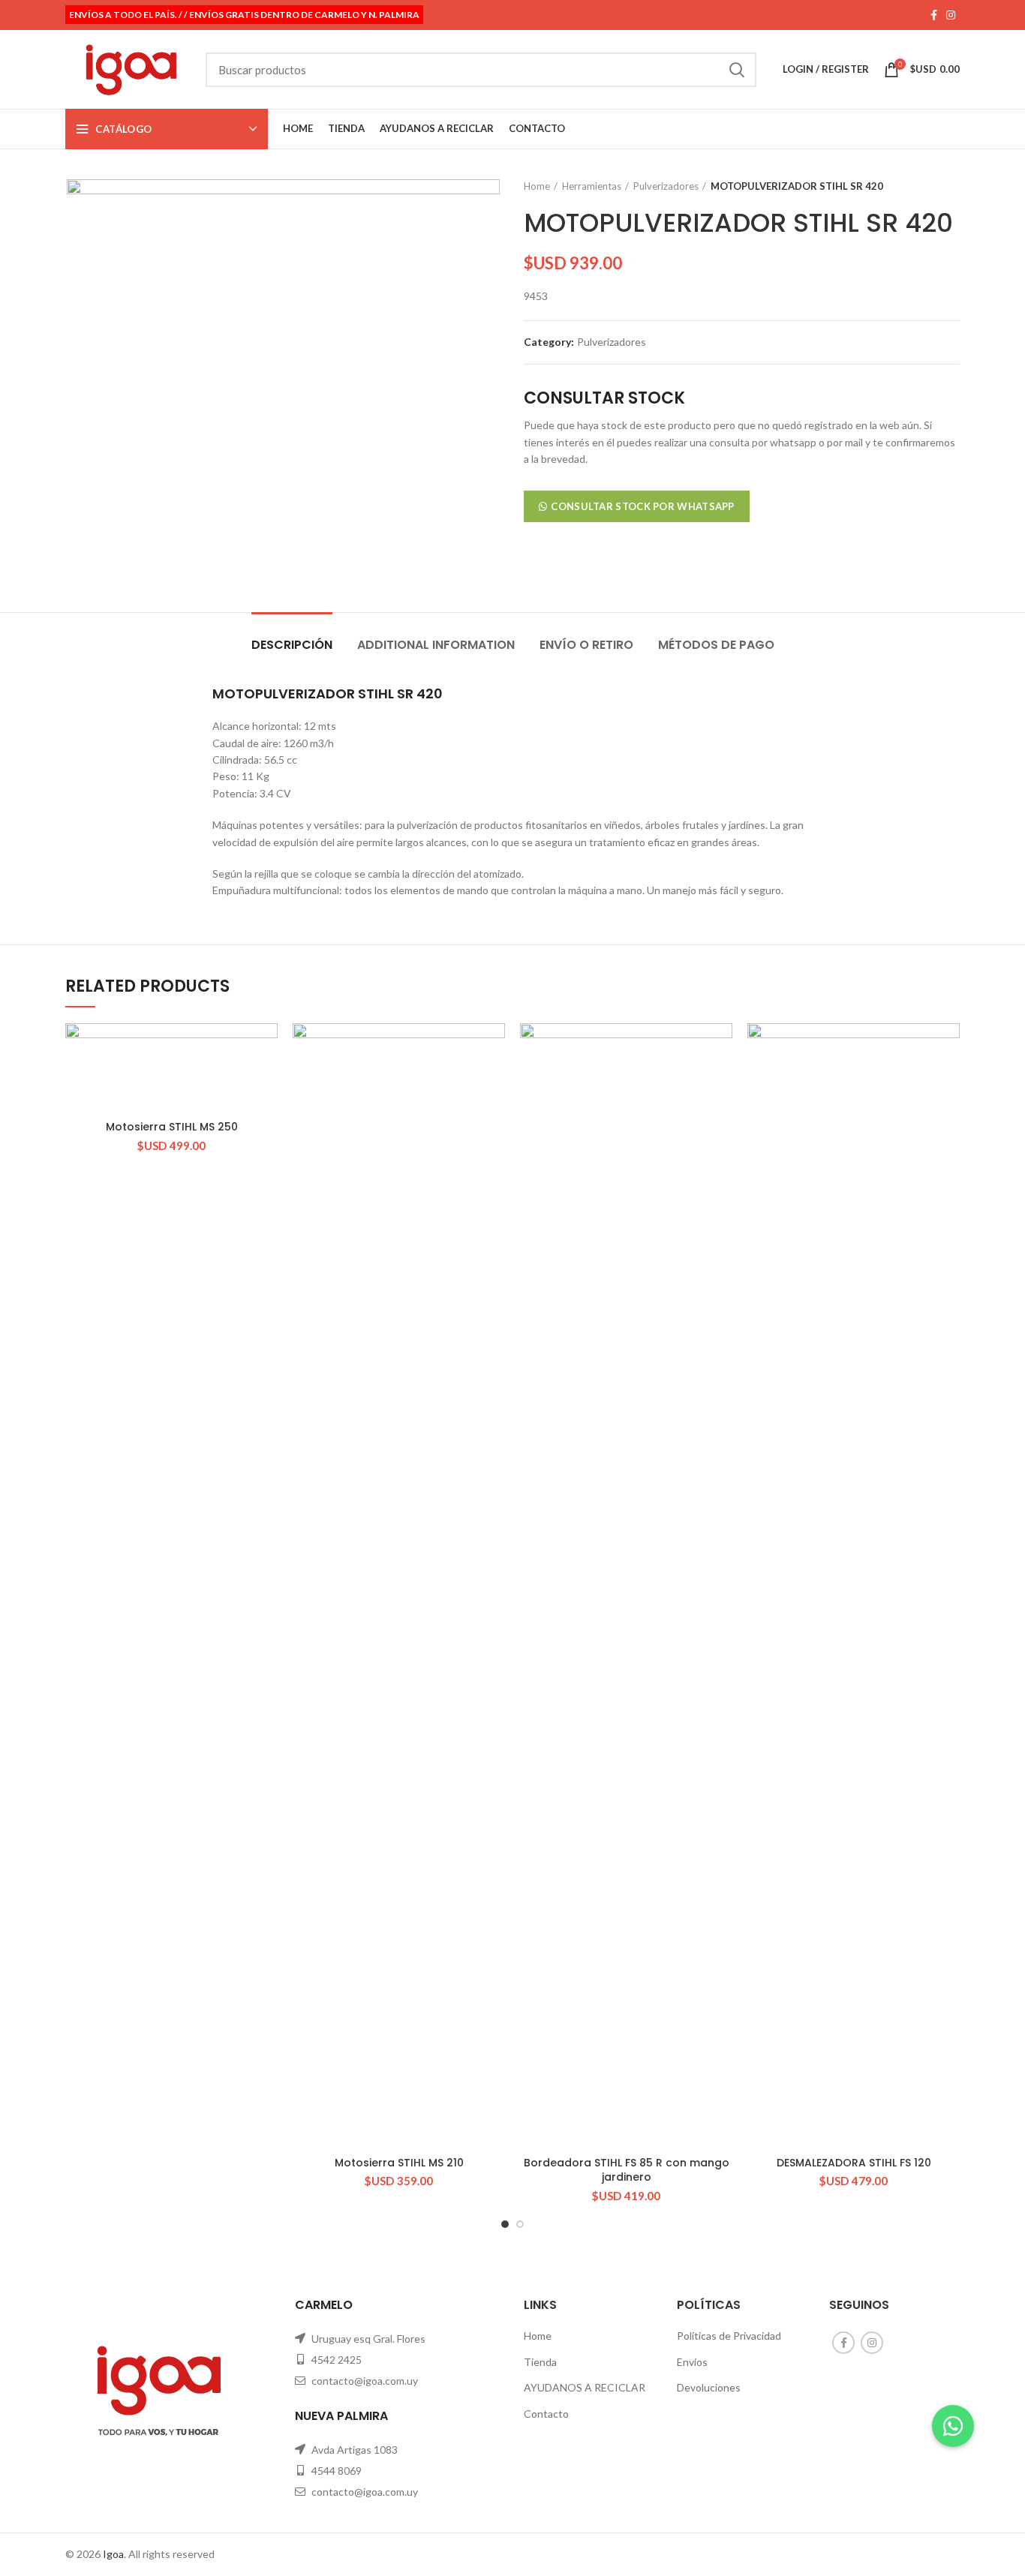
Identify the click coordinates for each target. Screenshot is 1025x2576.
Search (736, 70)
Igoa (113, 2554)
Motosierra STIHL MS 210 (399, 2163)
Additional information (436, 645)
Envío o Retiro (586, 645)
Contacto (546, 2414)
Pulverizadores (666, 186)
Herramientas (592, 186)
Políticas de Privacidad (729, 2336)
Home (537, 186)
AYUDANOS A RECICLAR (585, 2387)
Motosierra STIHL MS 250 (172, 1127)
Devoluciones (709, 2387)
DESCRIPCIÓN (292, 645)
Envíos (692, 2362)
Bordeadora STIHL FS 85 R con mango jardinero (627, 2170)
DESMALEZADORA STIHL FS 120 (854, 2163)
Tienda (540, 2362)
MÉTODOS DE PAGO (716, 645)
